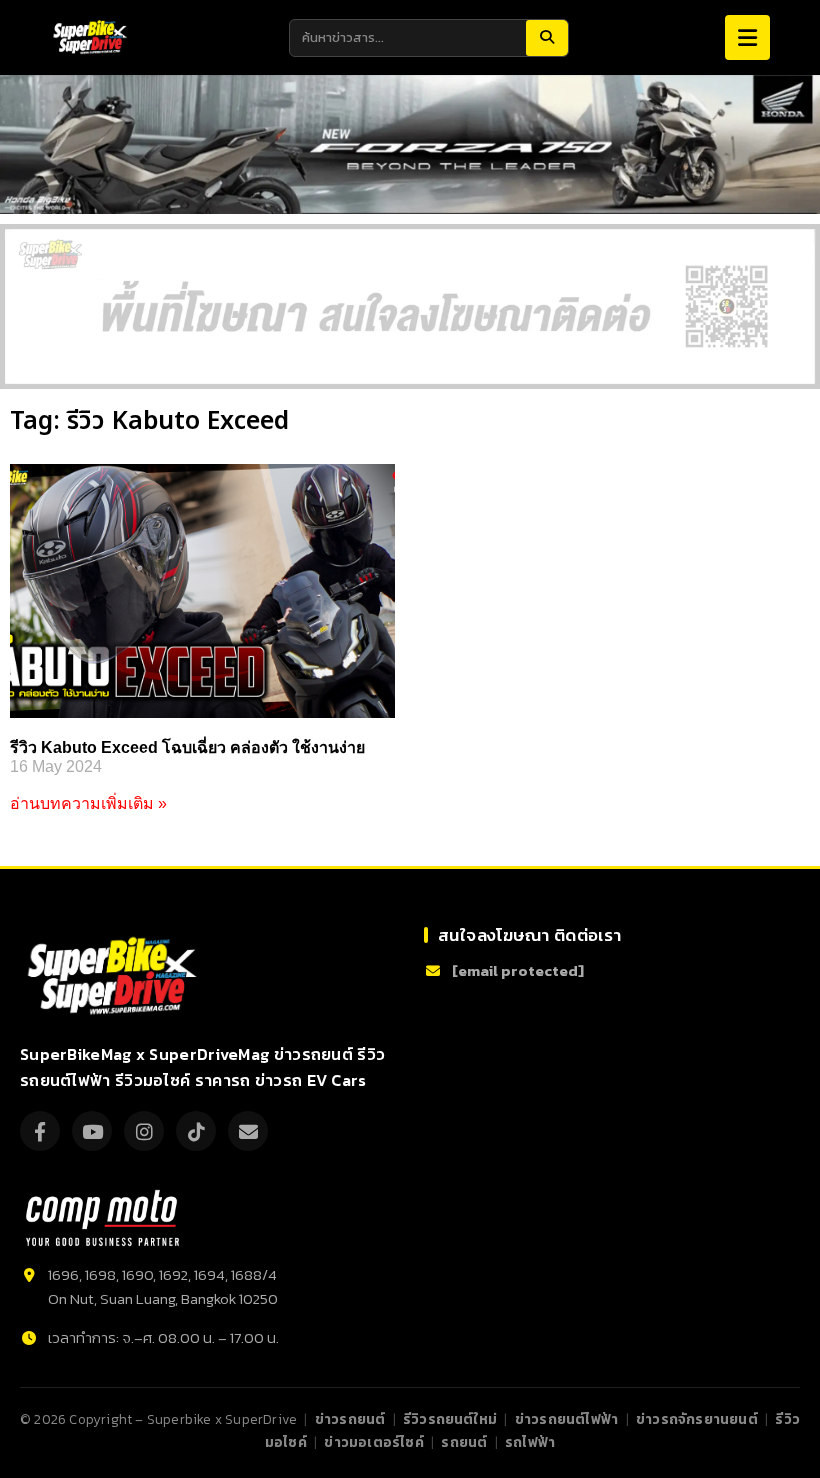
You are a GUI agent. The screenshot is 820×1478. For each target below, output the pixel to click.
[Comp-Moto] (102, 1217)
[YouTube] (92, 1131)
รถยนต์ (464, 1442)
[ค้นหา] (547, 38)
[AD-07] (410, 306)
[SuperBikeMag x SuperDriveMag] (115, 976)
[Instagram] (144, 1131)
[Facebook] (40, 1131)
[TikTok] (196, 1131)
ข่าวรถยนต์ (350, 1419)
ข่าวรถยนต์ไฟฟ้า (566, 1419)
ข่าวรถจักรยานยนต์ (697, 1419)
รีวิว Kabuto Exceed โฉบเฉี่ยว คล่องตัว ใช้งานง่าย (187, 747)
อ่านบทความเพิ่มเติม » (88, 803)
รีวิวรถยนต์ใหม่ (450, 1419)
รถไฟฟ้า (530, 1442)
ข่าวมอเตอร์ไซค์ (373, 1442)
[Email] (248, 1131)
